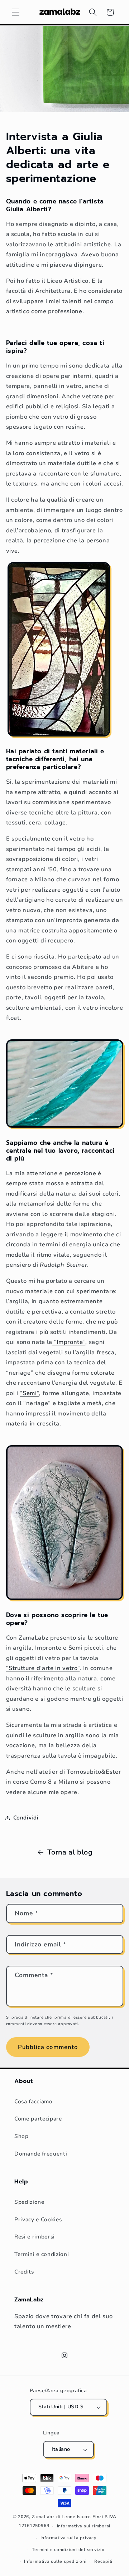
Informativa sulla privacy (68, 2538)
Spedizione (29, 2202)
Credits (24, 2272)
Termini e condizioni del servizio (68, 2550)
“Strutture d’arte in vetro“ (43, 1668)
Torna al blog (70, 1852)
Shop (21, 2136)
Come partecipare (38, 2119)
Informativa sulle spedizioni (55, 2561)
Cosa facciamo (34, 2101)
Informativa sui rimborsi (84, 2526)
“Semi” (29, 1393)
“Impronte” (69, 1342)
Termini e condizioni (42, 2254)
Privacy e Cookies (38, 2219)
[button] (16, 12)
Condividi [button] (26, 1818)
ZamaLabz (43, 2517)
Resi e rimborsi (35, 2237)
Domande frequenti (41, 2154)
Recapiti (103, 2561)
